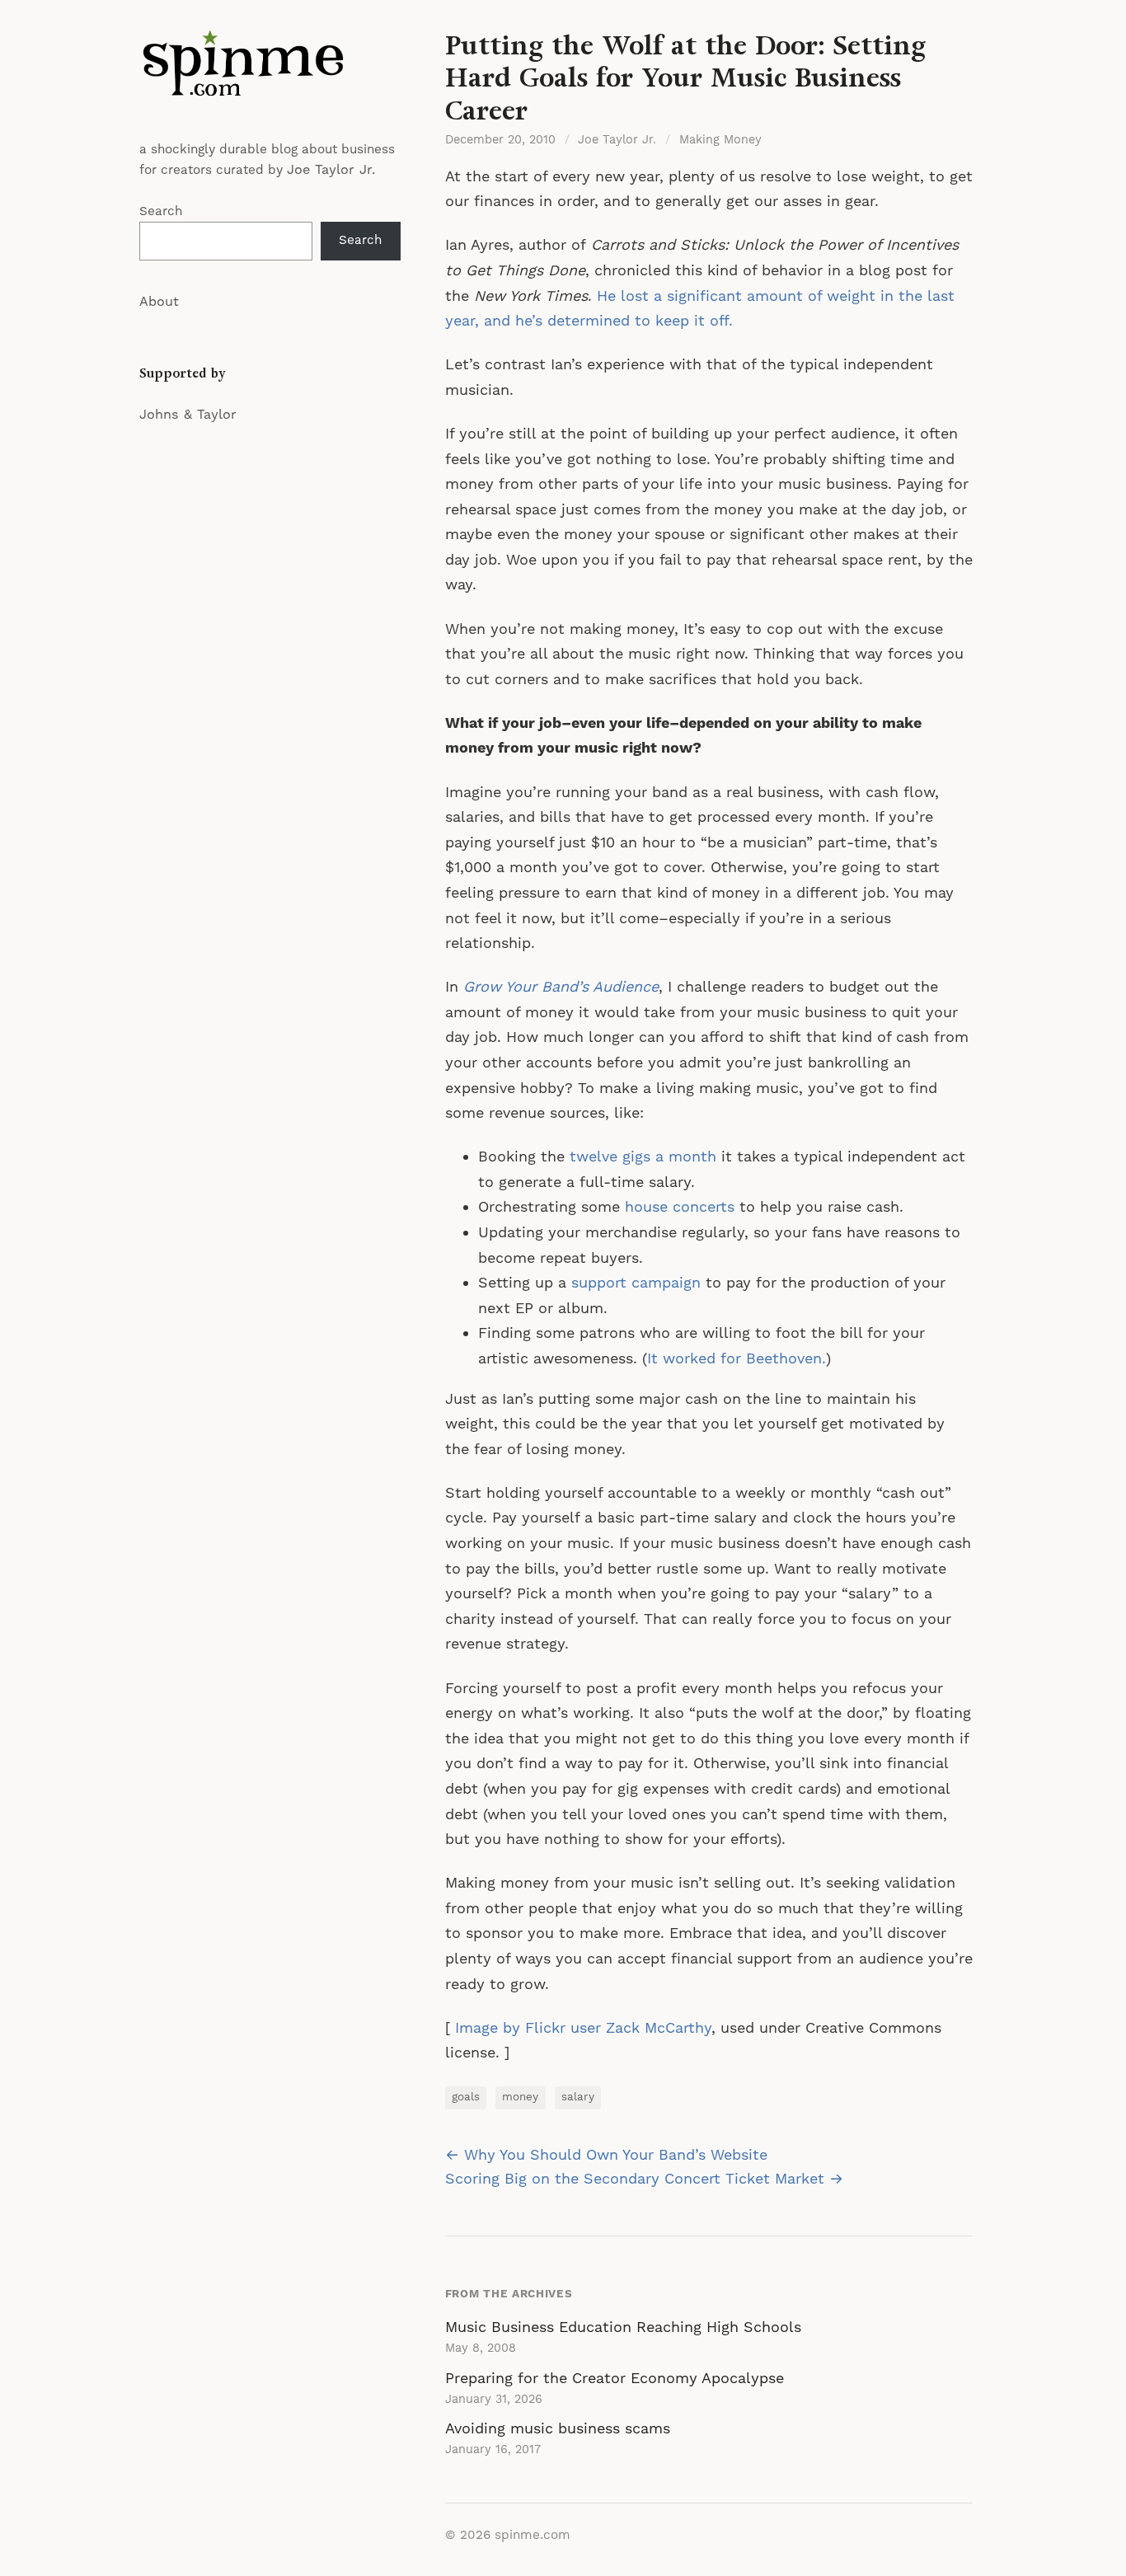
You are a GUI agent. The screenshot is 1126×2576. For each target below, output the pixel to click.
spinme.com (533, 2535)
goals (466, 2097)
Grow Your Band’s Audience (561, 987)
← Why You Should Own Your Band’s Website (606, 2155)
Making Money (720, 140)
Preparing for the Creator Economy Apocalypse (615, 2379)
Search (161, 211)
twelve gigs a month (643, 1157)
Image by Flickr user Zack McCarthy (583, 2028)
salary (578, 2097)
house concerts (680, 1207)
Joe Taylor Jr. (331, 170)
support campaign (636, 1283)
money (520, 2097)
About (159, 302)
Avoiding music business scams (558, 2429)
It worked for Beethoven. (737, 1359)
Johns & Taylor (188, 415)
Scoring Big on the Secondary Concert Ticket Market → (644, 2179)
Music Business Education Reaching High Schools (623, 2327)
